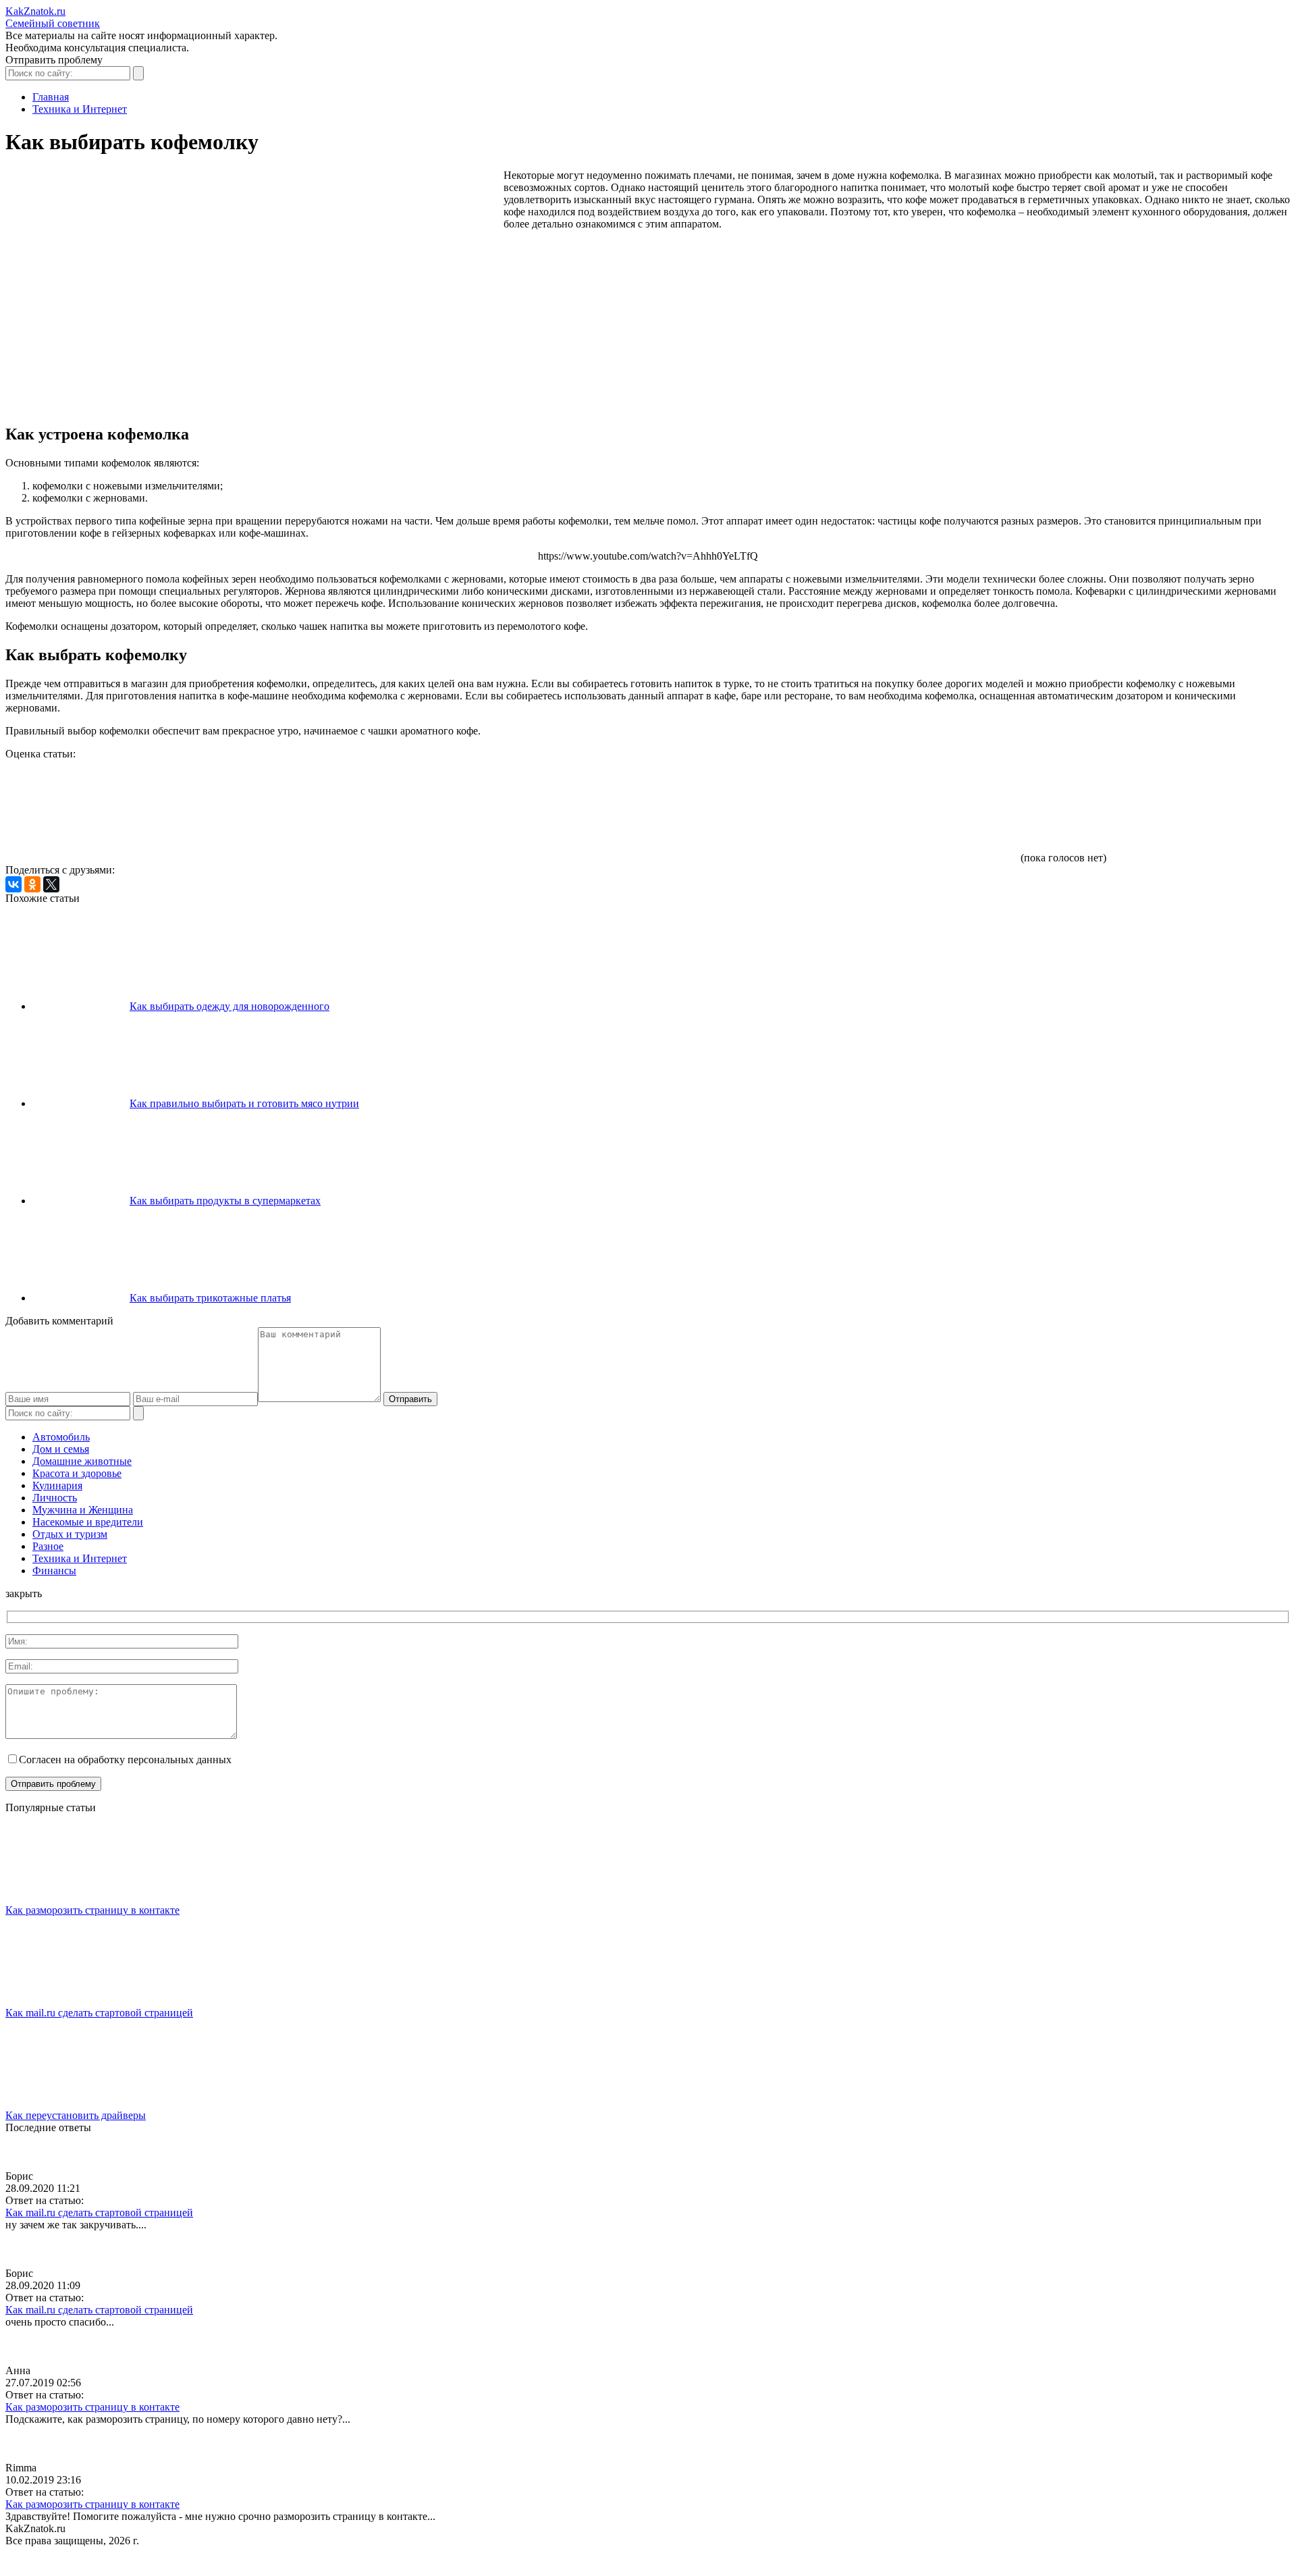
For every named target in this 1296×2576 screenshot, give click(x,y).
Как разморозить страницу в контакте (92, 1910)
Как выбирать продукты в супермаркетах (225, 1201)
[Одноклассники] (32, 884)
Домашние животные (82, 1461)
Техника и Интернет (80, 1558)
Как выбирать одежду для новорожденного (230, 1006)
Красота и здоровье (77, 1473)
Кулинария (57, 1485)
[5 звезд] (917, 811)
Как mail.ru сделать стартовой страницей (99, 2013)
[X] (51, 884)
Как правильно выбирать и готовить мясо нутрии (244, 1103)
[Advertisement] (251, 207)
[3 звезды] (512, 811)
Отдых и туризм (70, 1534)
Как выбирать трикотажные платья (210, 1298)
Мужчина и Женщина (83, 1510)
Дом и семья (61, 1449)
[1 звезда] (107, 811)
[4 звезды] (714, 811)
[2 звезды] (309, 811)
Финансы (54, 1571)
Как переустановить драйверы (76, 2115)
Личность (55, 1498)
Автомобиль (61, 1437)
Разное (48, 1546)
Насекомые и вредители (88, 1522)
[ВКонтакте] (13, 884)
